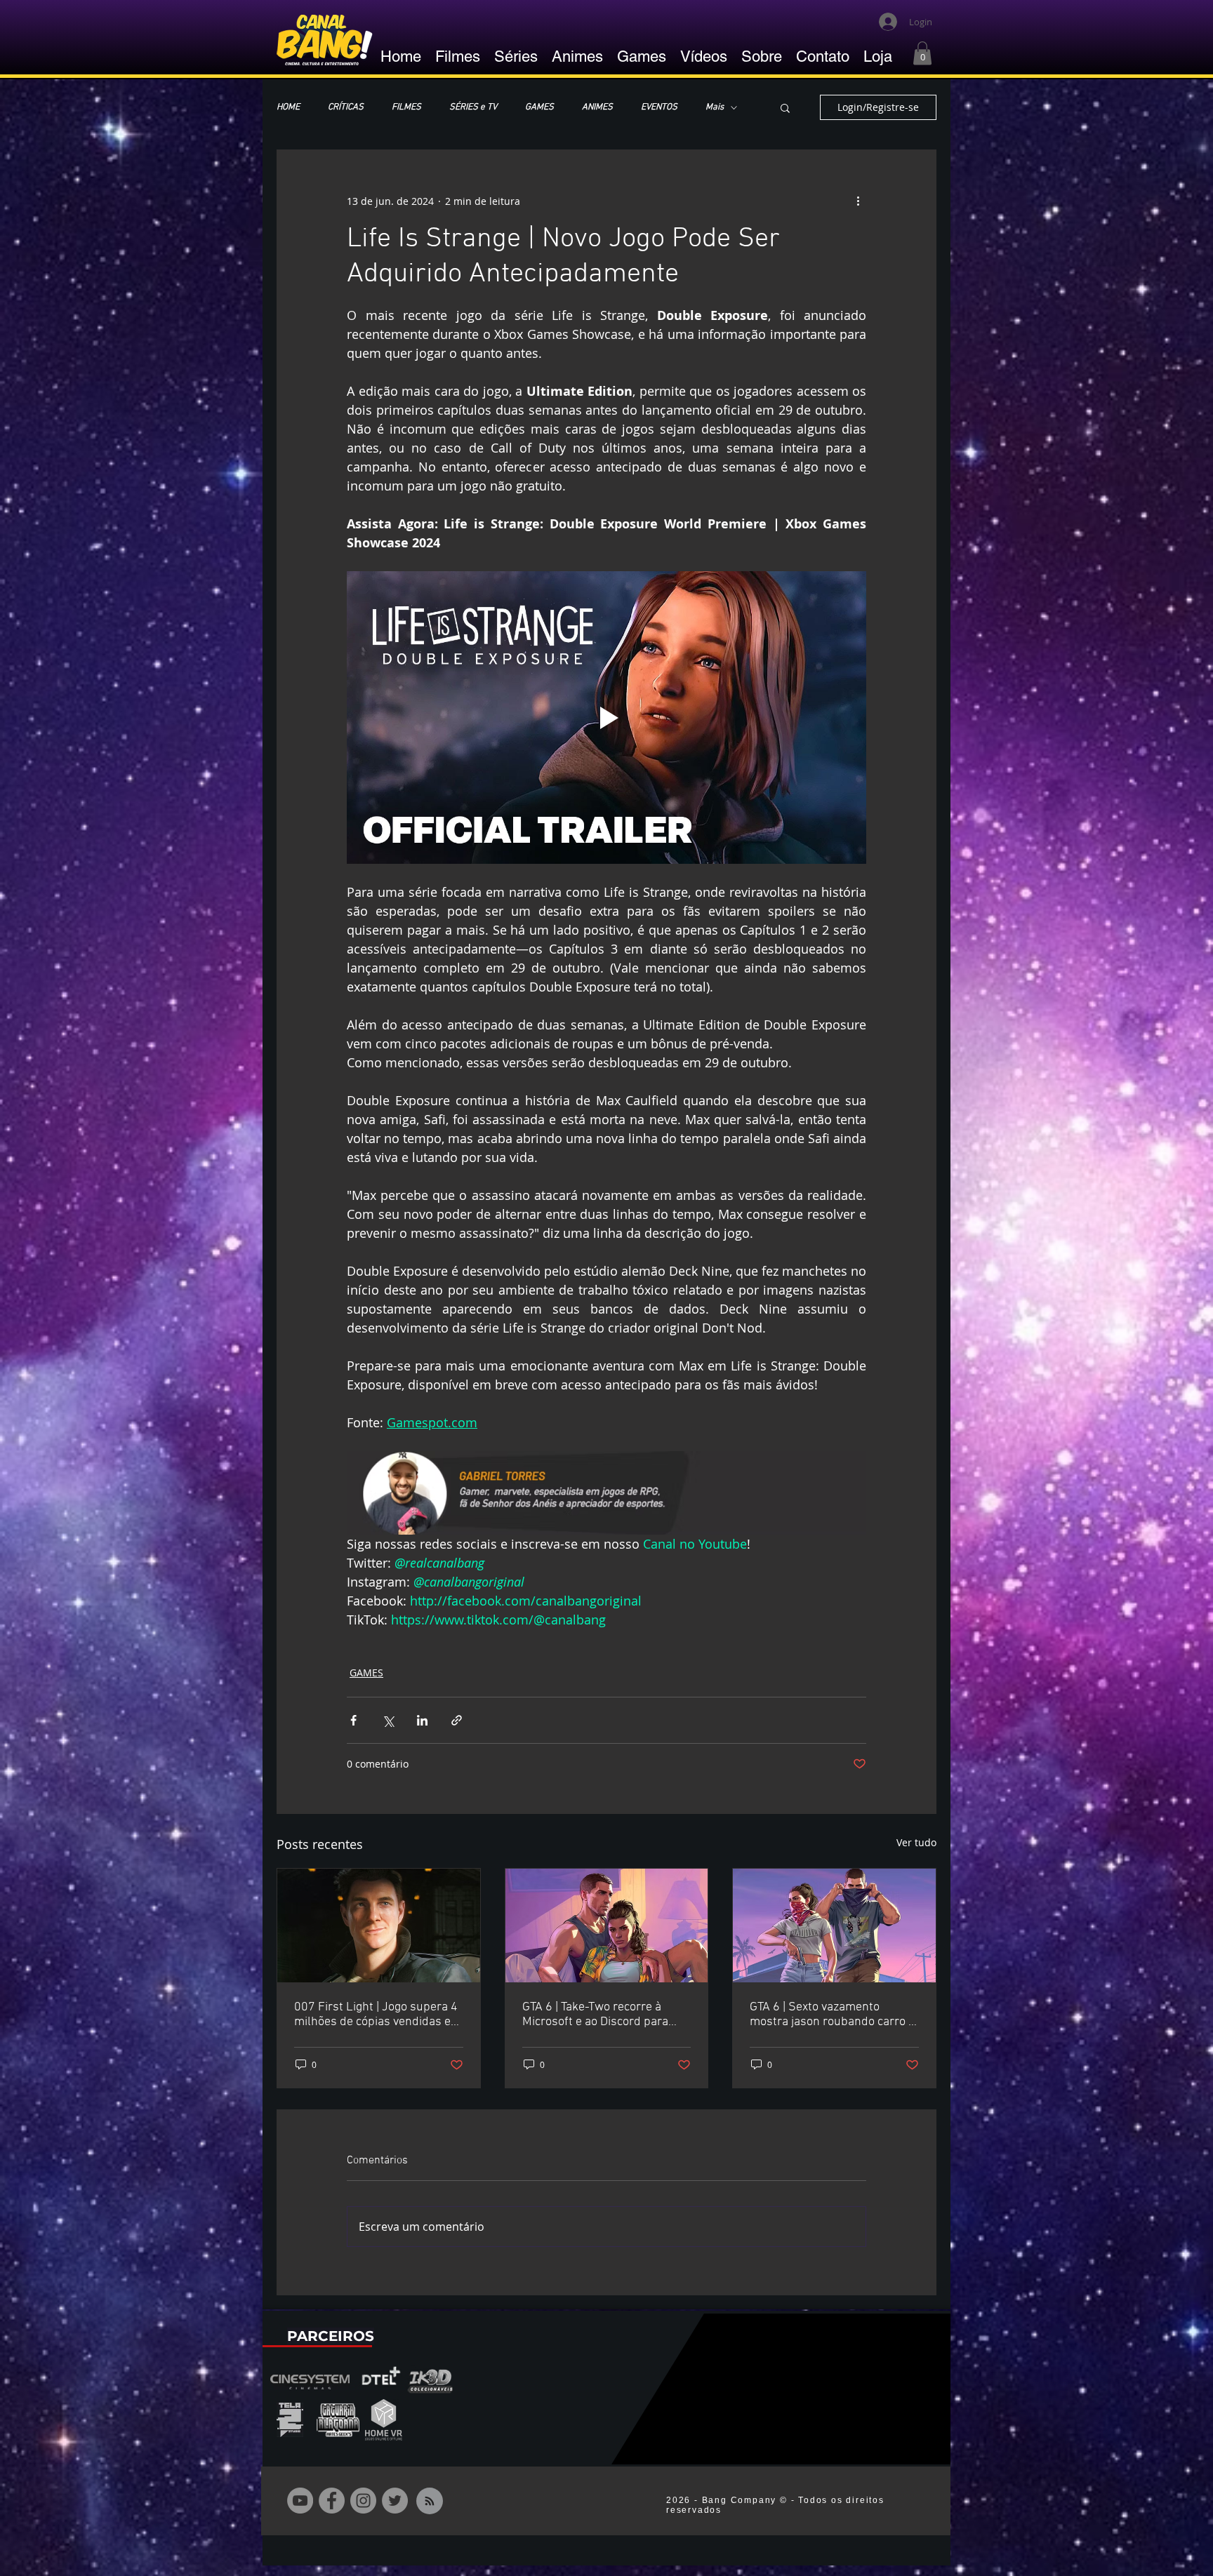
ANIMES (597, 107)
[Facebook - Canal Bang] (332, 2501)
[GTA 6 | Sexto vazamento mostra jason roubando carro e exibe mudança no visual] (834, 1926)
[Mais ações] (858, 201)
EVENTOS (659, 107)
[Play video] (606, 717)
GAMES (539, 107)
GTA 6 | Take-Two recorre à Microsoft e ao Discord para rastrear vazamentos (595, 2015)
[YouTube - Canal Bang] (300, 2501)
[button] (922, 53)
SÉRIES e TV (473, 107)
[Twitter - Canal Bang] (395, 2501)
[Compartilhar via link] (457, 1720)
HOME (288, 107)
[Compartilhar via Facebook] (353, 1720)
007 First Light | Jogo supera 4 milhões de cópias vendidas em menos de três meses (378, 2015)
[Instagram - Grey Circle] (363, 2501)
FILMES (406, 107)
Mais (715, 107)
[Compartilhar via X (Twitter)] (388, 1720)
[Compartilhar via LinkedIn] (422, 1720)
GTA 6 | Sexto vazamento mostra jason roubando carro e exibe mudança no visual (832, 2015)
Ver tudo (916, 1842)
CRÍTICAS (346, 107)
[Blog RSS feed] (430, 2502)
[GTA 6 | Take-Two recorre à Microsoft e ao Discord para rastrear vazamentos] (607, 1926)
